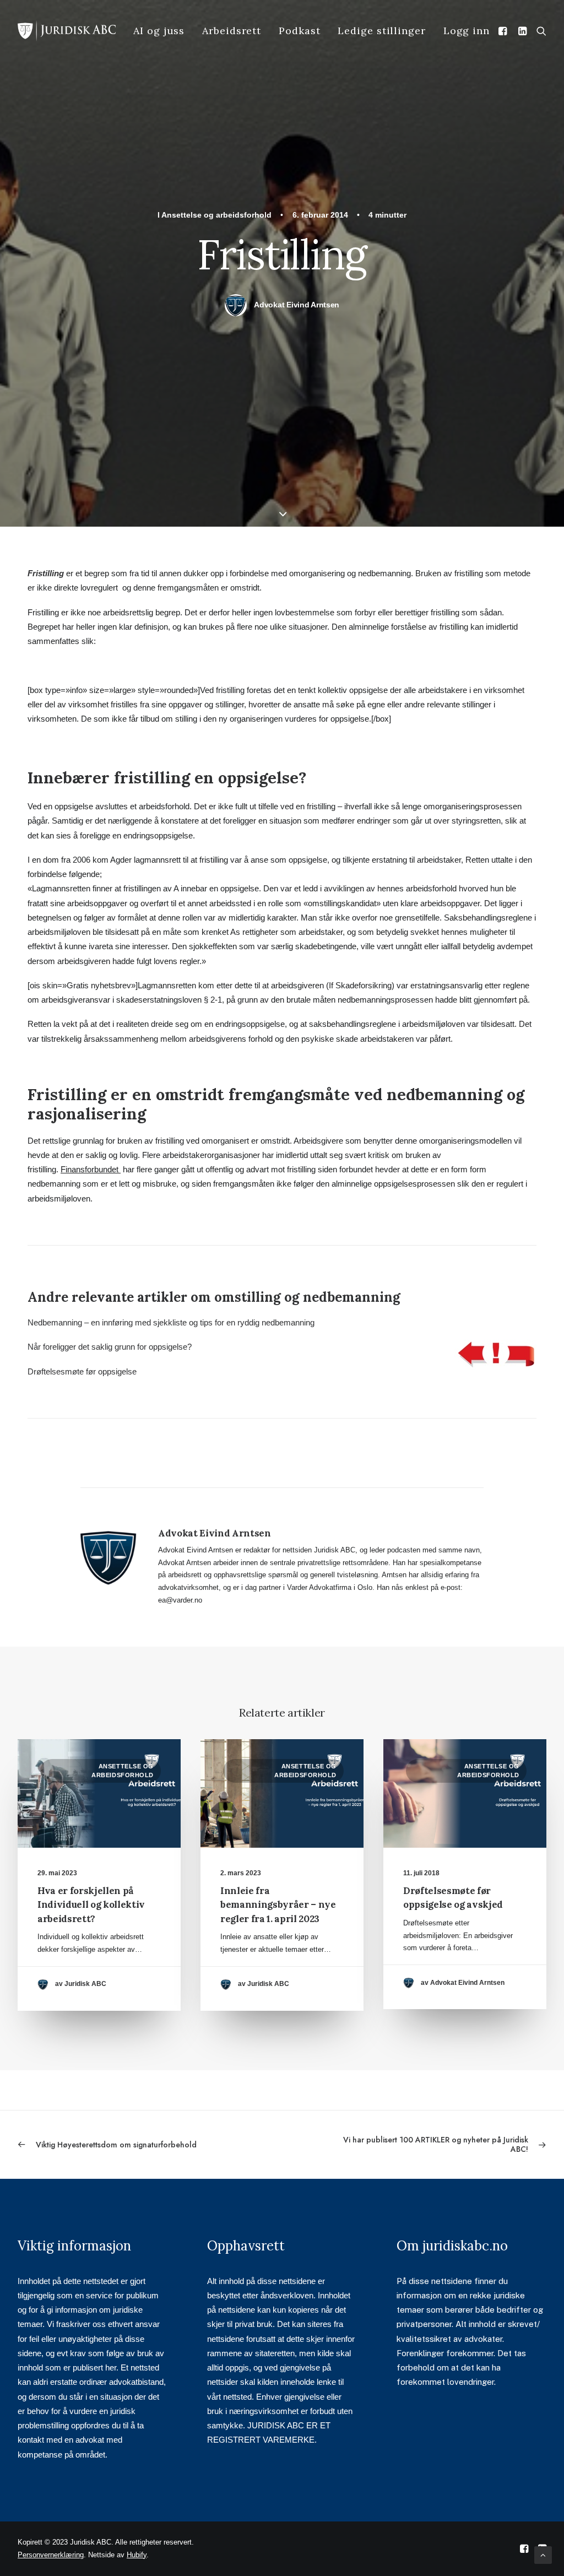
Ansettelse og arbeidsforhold (216, 215)
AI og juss (159, 31)
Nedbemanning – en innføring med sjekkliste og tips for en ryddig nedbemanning (171, 1322)
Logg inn (467, 31)
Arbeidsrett (232, 31)
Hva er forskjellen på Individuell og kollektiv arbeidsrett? (91, 1905)
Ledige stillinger (381, 31)
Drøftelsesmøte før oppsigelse (82, 1371)
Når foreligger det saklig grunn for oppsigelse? (110, 1347)
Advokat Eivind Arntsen (297, 305)
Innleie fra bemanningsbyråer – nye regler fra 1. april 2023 (278, 1905)
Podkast (299, 31)
